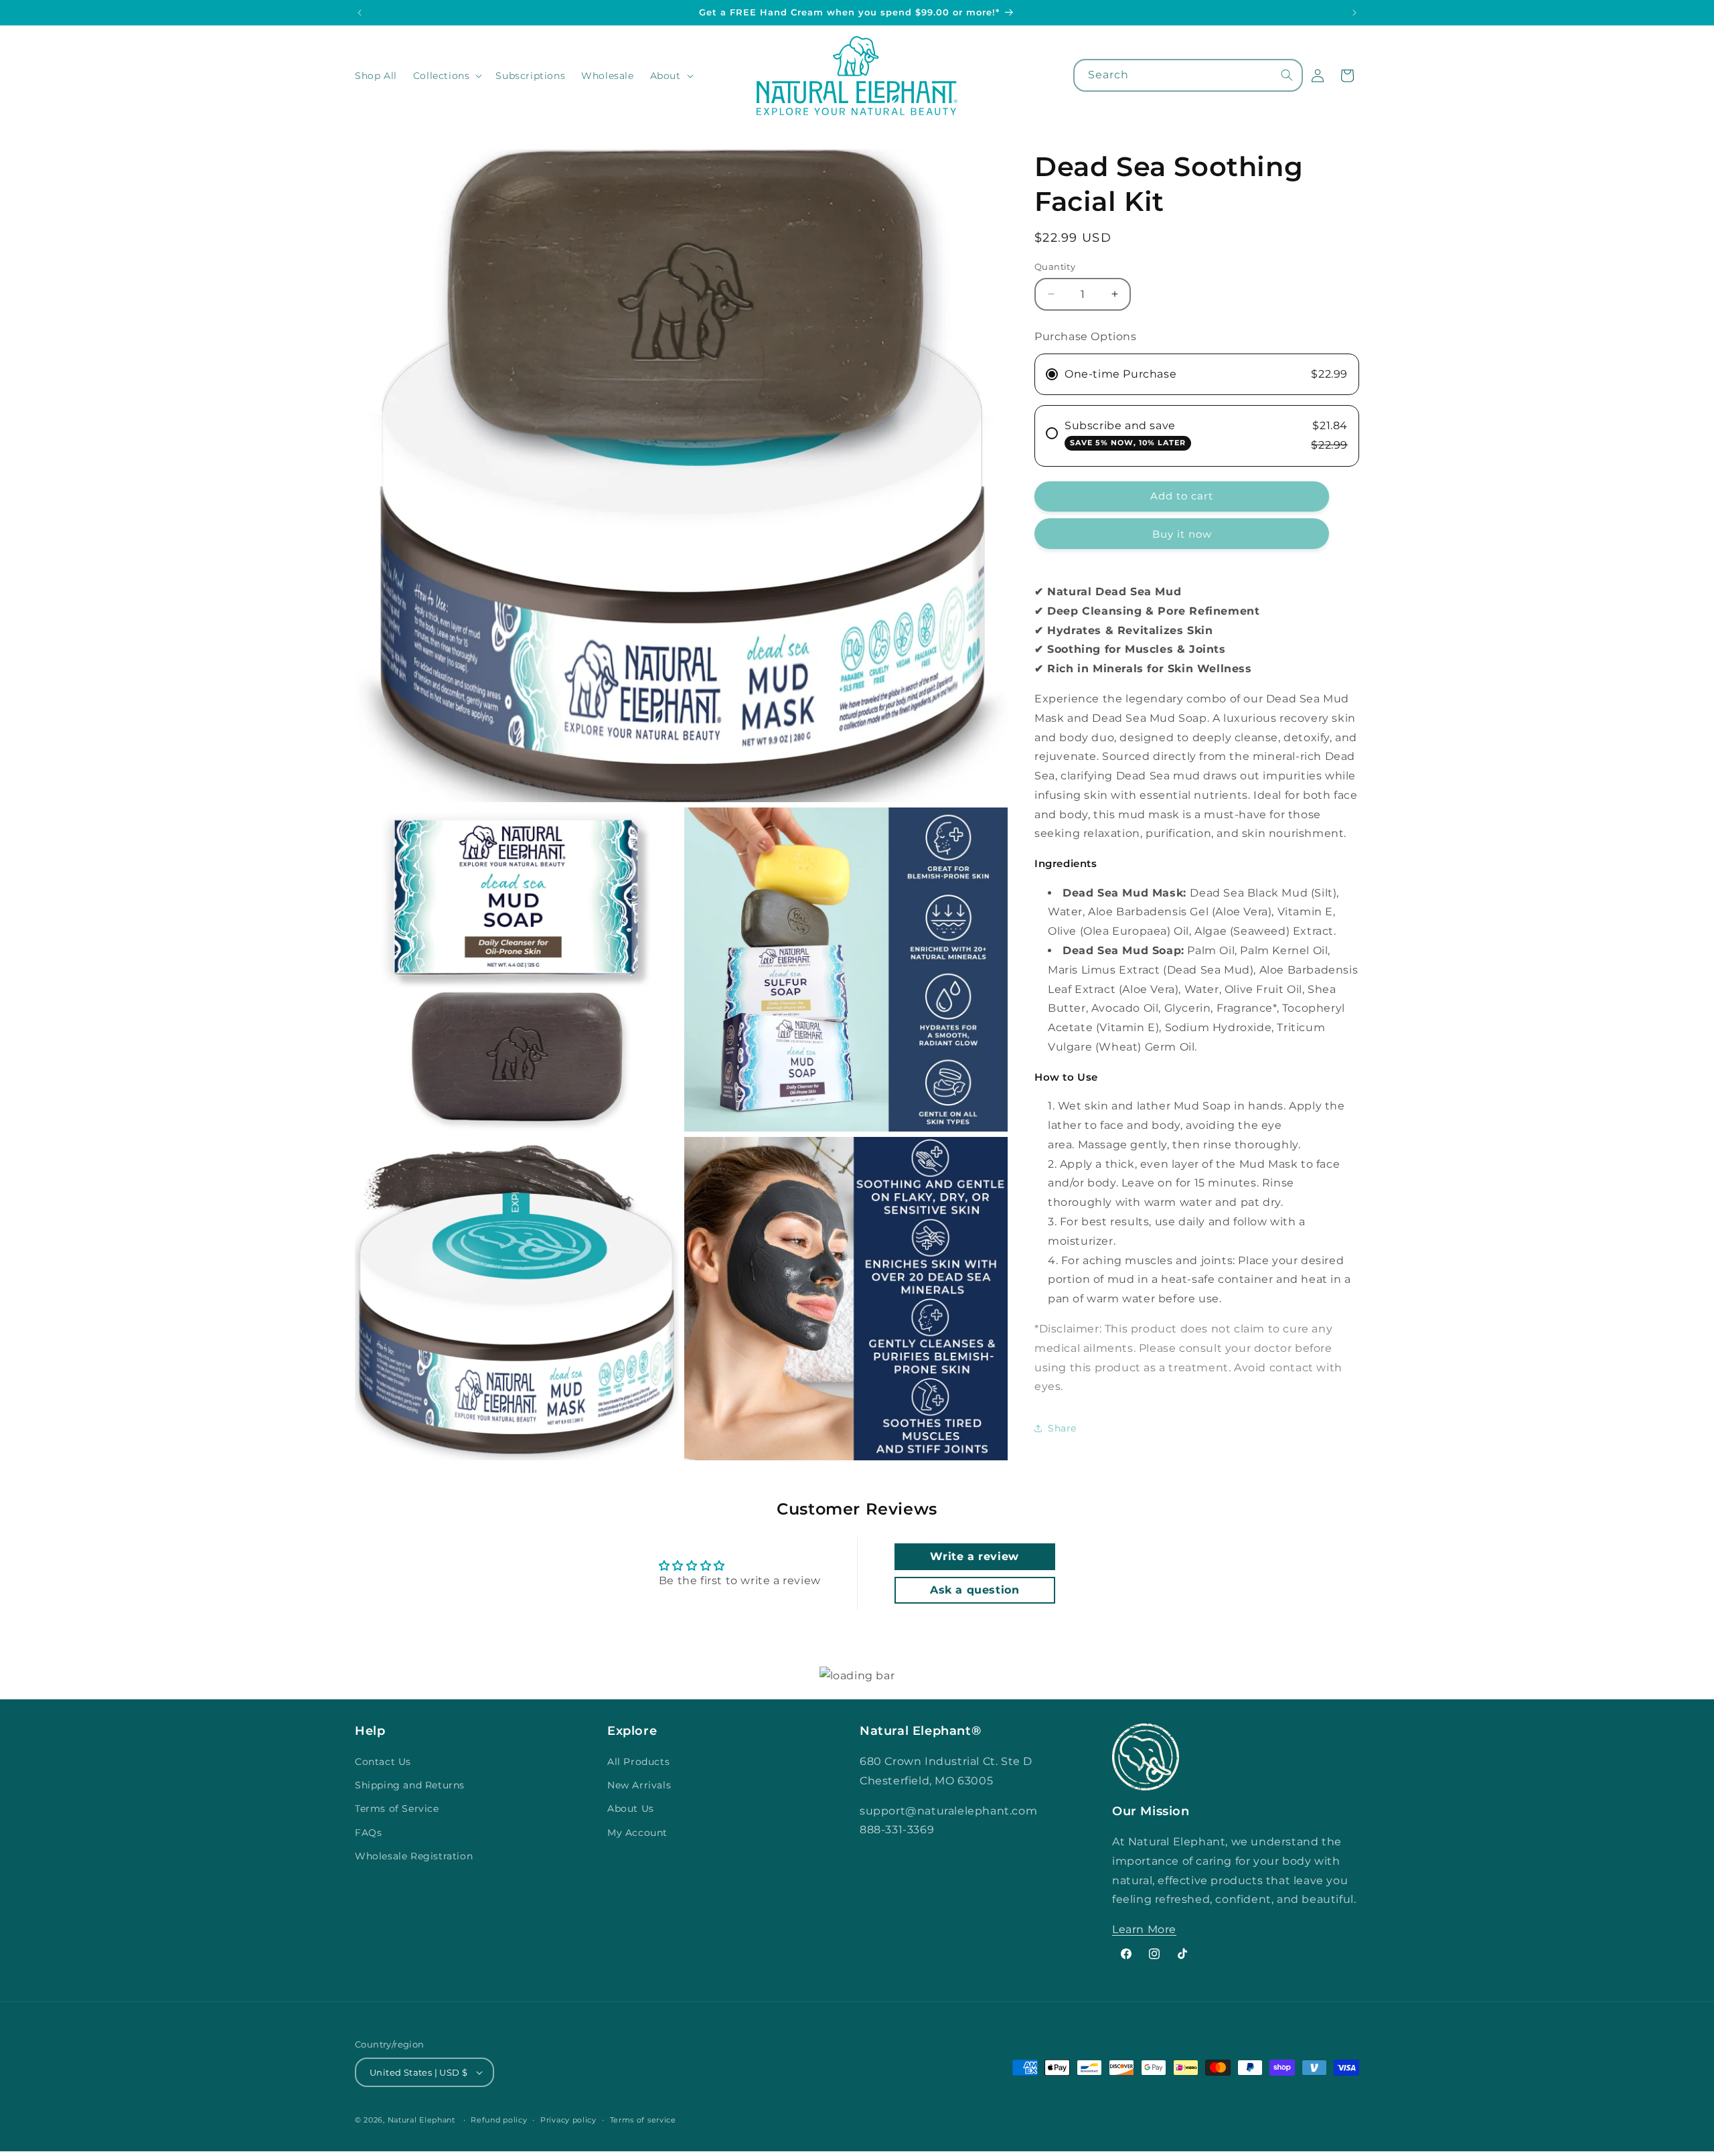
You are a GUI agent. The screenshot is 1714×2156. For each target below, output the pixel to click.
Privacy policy (568, 2120)
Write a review (974, 1556)
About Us (631, 1808)
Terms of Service (397, 1808)
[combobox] (1188, 75)
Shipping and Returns (410, 1785)
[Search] (1287, 75)
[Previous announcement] (360, 13)
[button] (447, 76)
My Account (637, 1833)
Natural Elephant (423, 2120)
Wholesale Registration (414, 1856)
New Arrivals (639, 1785)
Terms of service (643, 2120)
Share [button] (1062, 1428)
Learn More (1144, 1929)
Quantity (1055, 266)
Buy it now (1182, 534)
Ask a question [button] (975, 1590)
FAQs (368, 1833)
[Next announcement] (1354, 13)
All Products (638, 1762)
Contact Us (383, 1762)
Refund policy (499, 2120)
